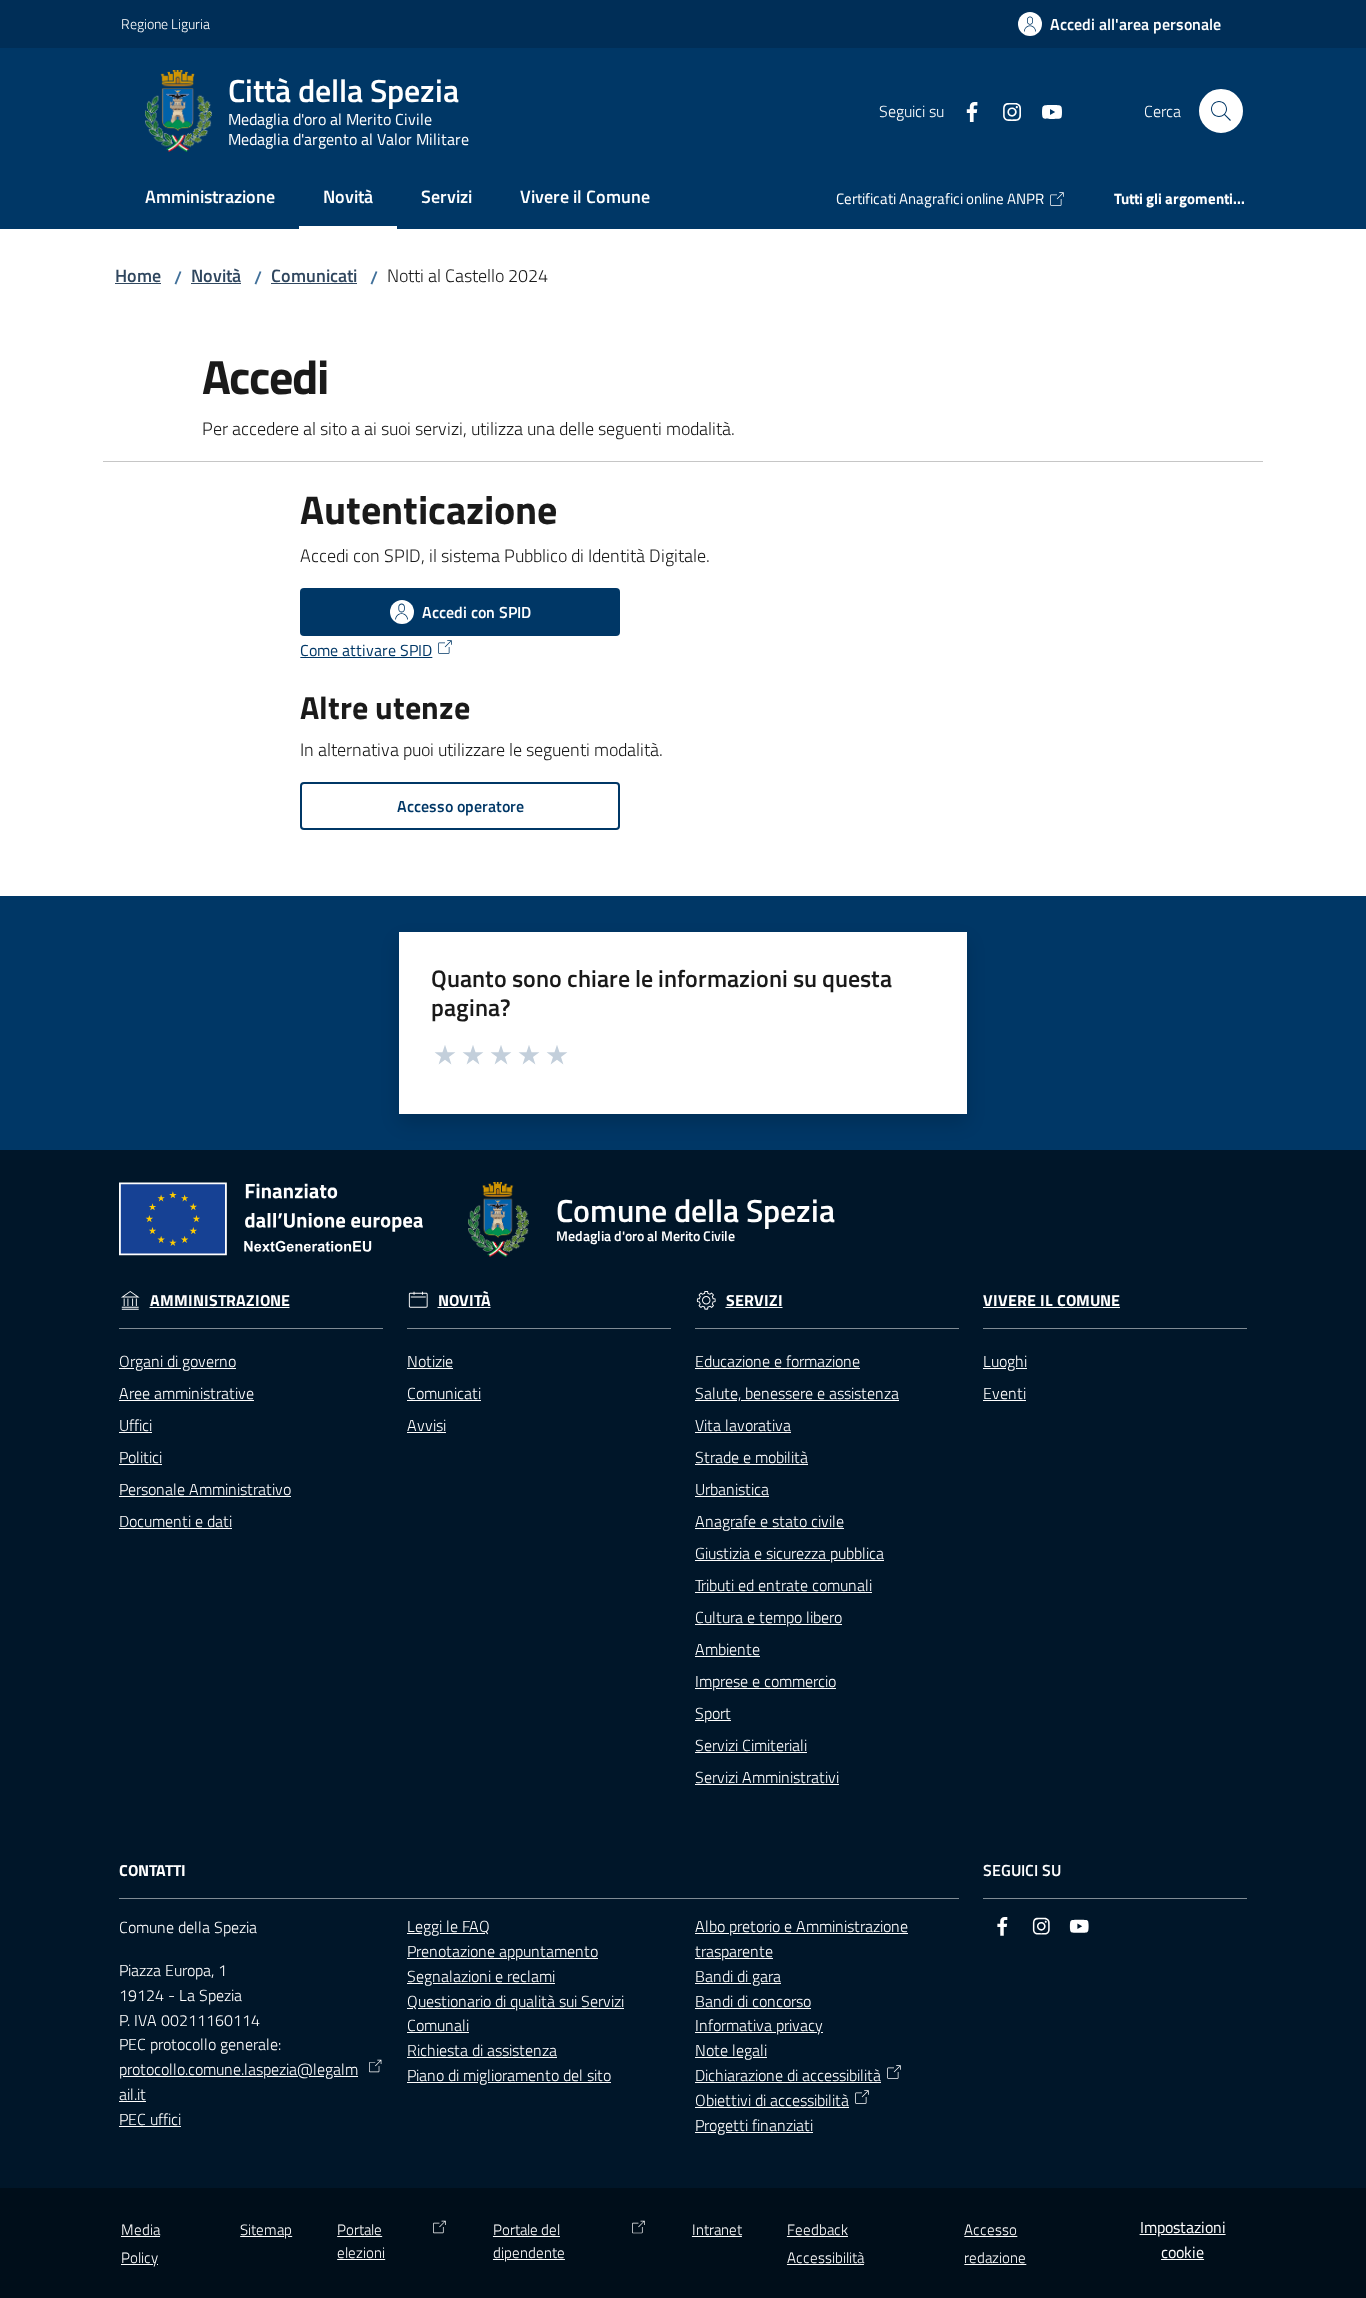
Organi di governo (177, 1361)
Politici (140, 1457)
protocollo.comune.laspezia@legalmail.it (238, 2081)
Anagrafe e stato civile (769, 1521)
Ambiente (727, 1649)
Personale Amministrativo (205, 1489)
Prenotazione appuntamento (502, 1951)
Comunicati (314, 275)
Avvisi (426, 1425)
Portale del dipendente (529, 2241)
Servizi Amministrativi (767, 1777)
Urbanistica (732, 1489)
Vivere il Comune (1051, 1300)
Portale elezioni (361, 2241)
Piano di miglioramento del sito (509, 2075)
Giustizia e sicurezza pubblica (789, 1553)
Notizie (430, 1361)
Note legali (731, 2050)
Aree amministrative (186, 1393)
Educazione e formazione (777, 1361)
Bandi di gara (738, 1976)
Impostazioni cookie (1183, 2239)
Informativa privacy (759, 2025)
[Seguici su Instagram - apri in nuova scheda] (1004, 110)
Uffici (135, 1425)
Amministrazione (220, 1300)
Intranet (717, 2229)
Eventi (1004, 1393)
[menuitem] (210, 198)
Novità (216, 275)
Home (138, 275)
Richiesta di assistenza (482, 2050)
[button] (1221, 111)
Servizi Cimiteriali (751, 1745)
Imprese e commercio (765, 1681)
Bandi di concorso (753, 2001)
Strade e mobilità (751, 1457)
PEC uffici (150, 2119)
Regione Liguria (165, 23)
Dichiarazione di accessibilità (788, 2075)
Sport (713, 1713)
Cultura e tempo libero (768, 1617)
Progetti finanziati (754, 2125)
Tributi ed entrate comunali (783, 1585)
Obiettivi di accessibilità (772, 2100)
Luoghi (1005, 1361)
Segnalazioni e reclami (481, 1976)
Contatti (152, 1870)
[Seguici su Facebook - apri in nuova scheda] (964, 110)
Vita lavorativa (743, 1425)
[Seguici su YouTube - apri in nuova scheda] (1044, 110)
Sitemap (266, 2229)
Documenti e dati (175, 1521)
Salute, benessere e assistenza (797, 1393)
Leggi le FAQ (448, 1926)
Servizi (754, 1300)
